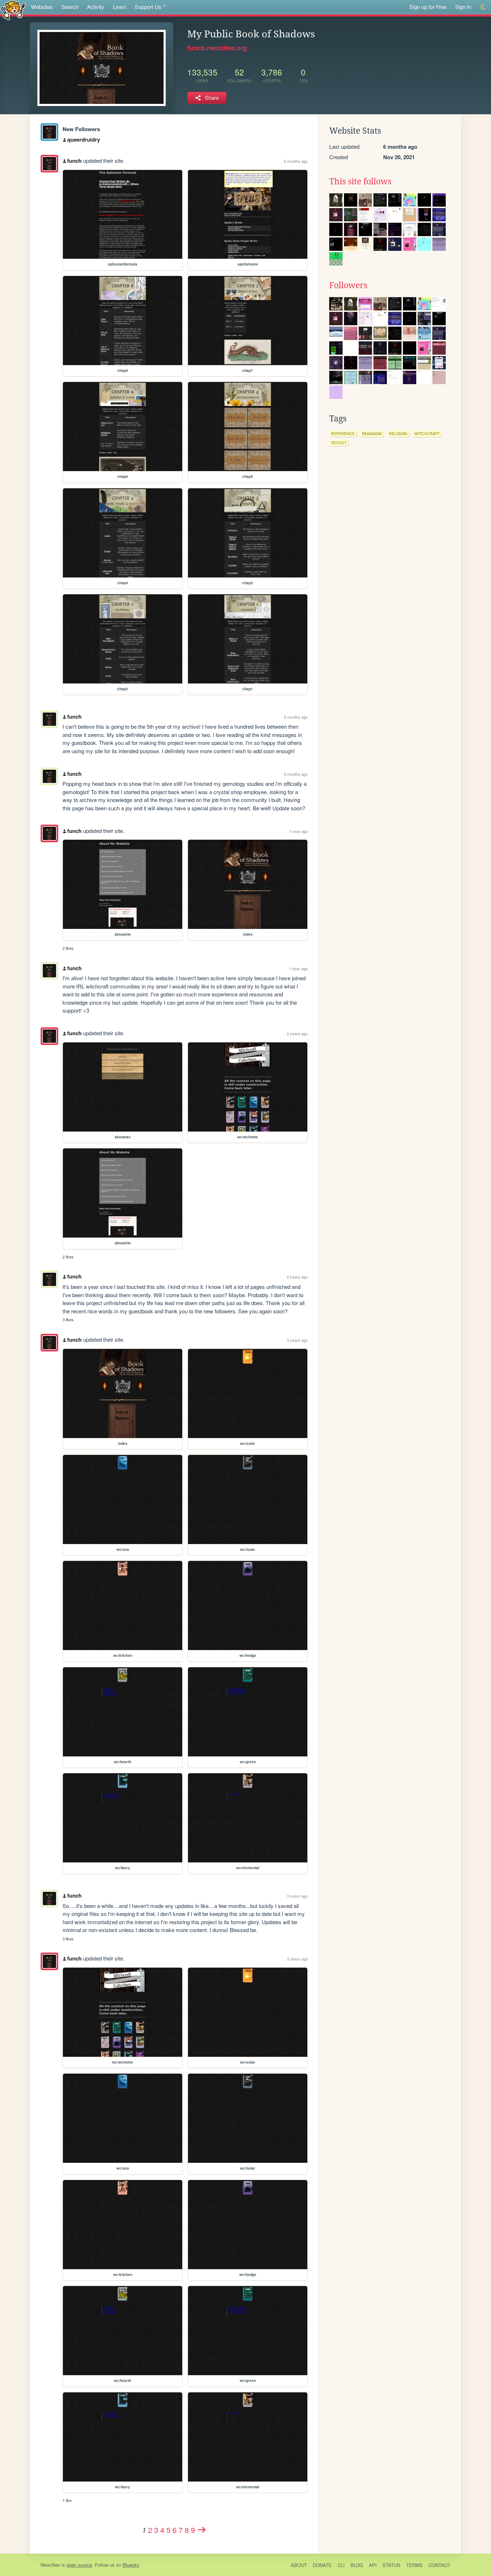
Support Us (148, 7)
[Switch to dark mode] (483, 7)
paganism (372, 434)
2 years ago (297, 1033)
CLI (341, 2565)
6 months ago (296, 161)
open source (79, 2565)
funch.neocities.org (217, 48)
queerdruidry (84, 139)
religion (398, 434)
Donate (322, 2565)
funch (74, 161)
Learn (120, 7)
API (373, 2565)
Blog (357, 2565)
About (299, 2565)
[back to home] (13, 10)
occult (339, 443)
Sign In (463, 7)
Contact (439, 2565)
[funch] (49, 132)
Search (70, 7)
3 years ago (297, 1340)
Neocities (50, 2565)
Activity (96, 7)
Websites (42, 7)
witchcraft (427, 434)
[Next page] (202, 2530)
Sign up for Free (428, 7)
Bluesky (131, 2565)
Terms (414, 2565)
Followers (348, 285)
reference (343, 434)
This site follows (360, 181)
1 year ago (298, 831)
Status (391, 2565)
